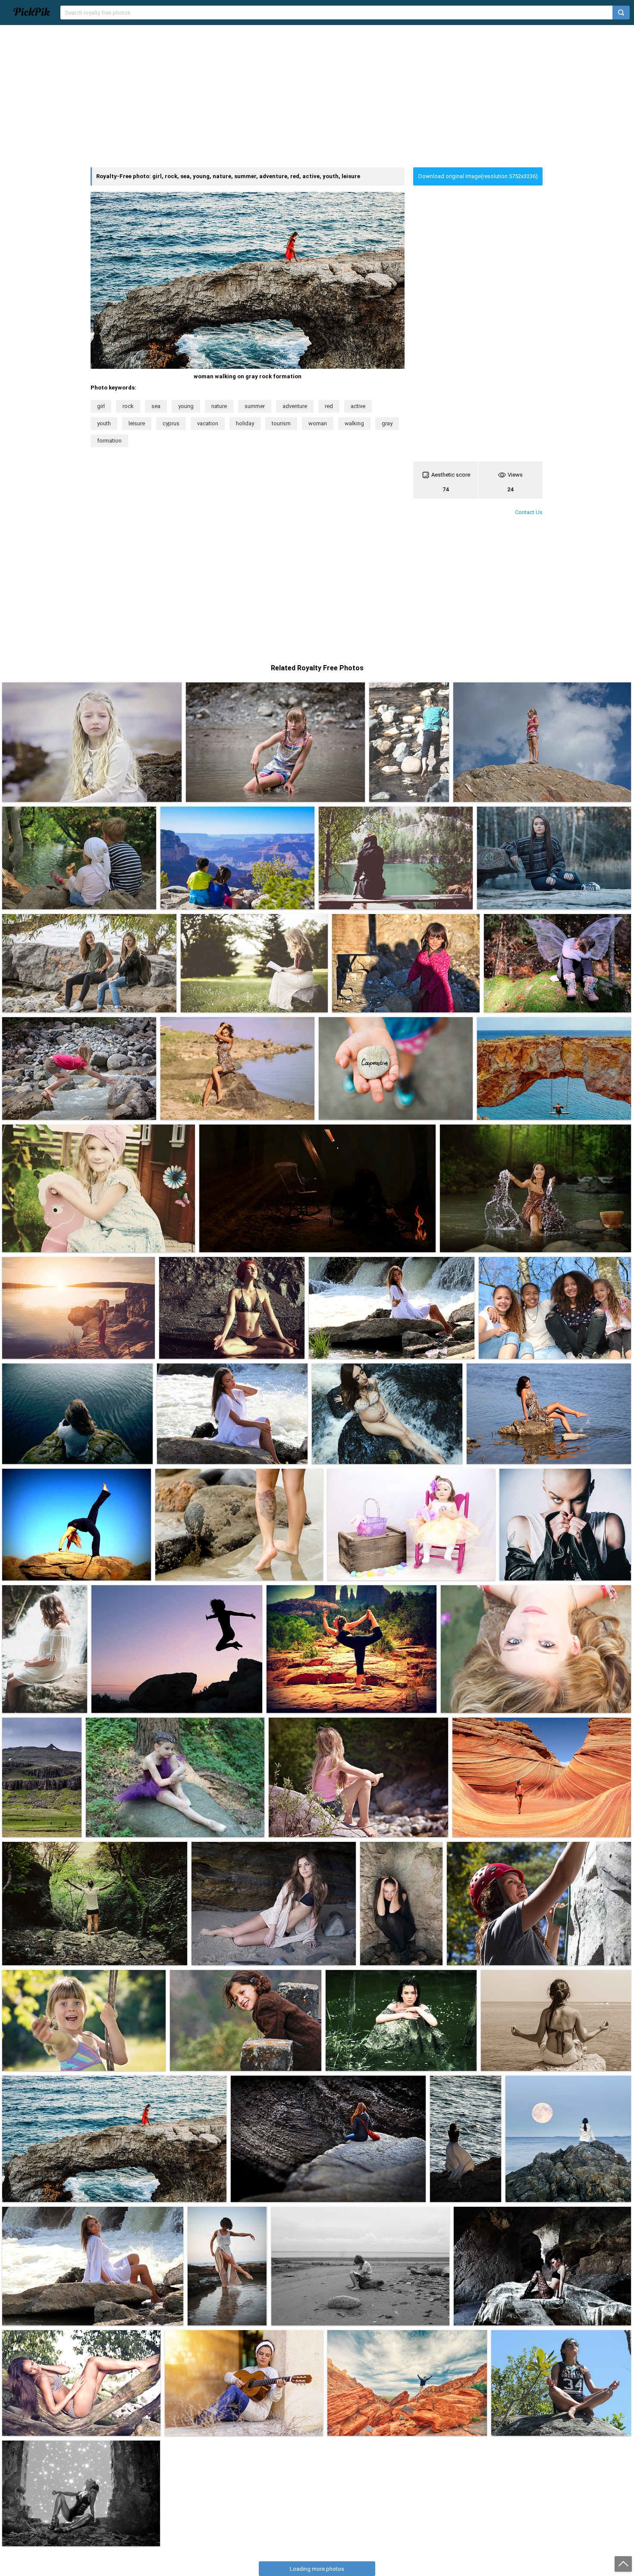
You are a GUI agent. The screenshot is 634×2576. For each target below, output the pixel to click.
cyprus (171, 423)
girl (101, 406)
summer (255, 406)
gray (387, 423)
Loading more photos (317, 2569)
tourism (281, 423)
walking (354, 423)
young (186, 406)
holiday (245, 423)
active (358, 406)
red (329, 406)
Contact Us (529, 512)
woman (318, 423)
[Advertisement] (317, 96)
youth (104, 423)
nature (219, 406)
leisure (137, 423)
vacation (208, 423)
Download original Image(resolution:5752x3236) (478, 176)
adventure (295, 406)
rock (128, 406)
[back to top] (623, 2564)
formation (109, 441)
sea (156, 406)
